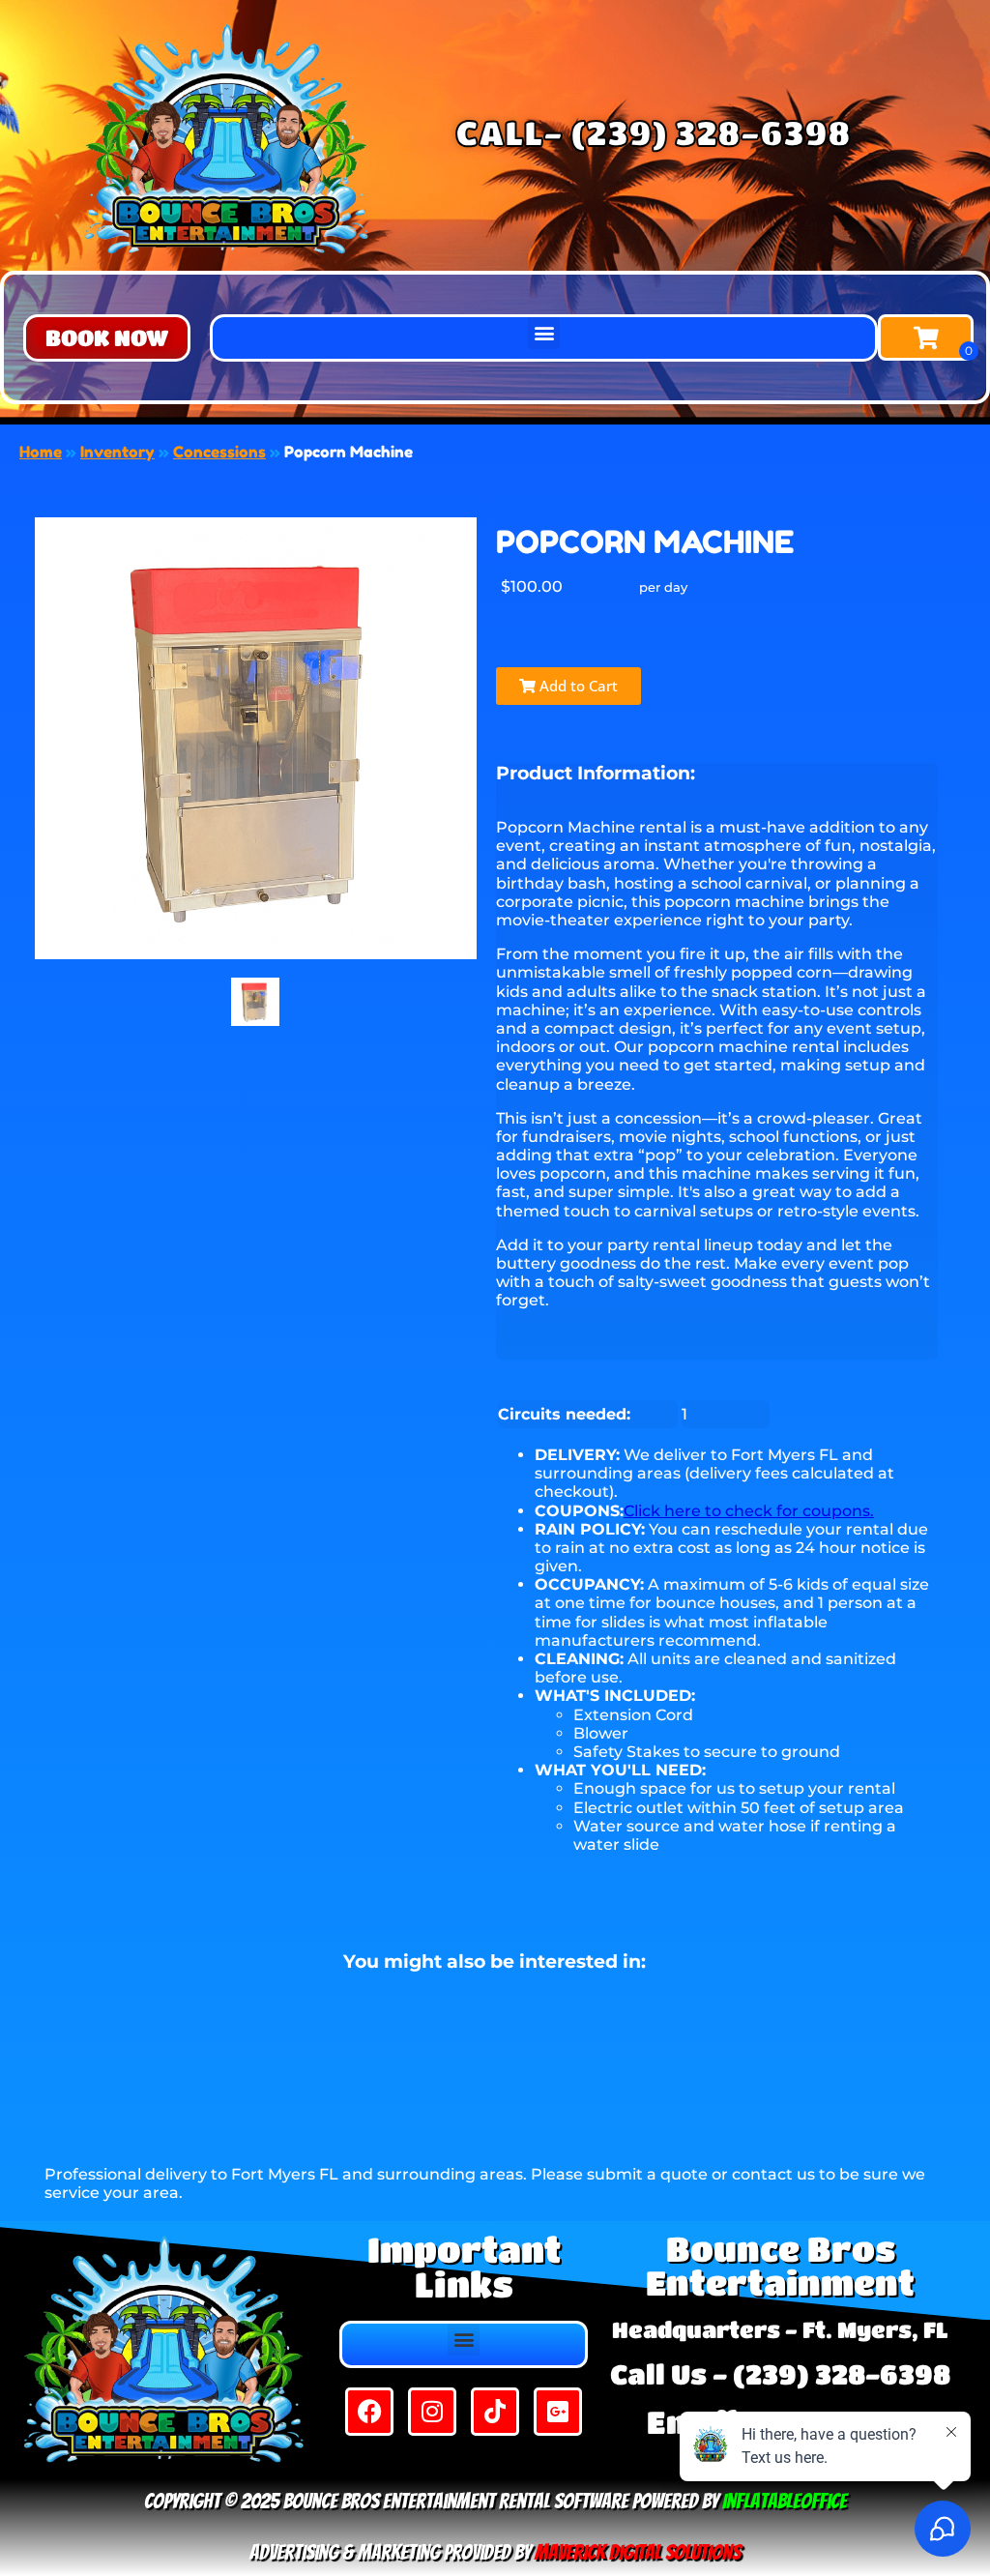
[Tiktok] (495, 2412)
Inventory (117, 452)
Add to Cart (577, 686)
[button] (107, 338)
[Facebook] (369, 2412)
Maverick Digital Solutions (638, 2552)
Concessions (219, 452)
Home (41, 452)
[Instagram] (432, 2412)
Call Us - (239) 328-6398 (780, 2374)
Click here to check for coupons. (749, 1511)
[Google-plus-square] (558, 2412)
